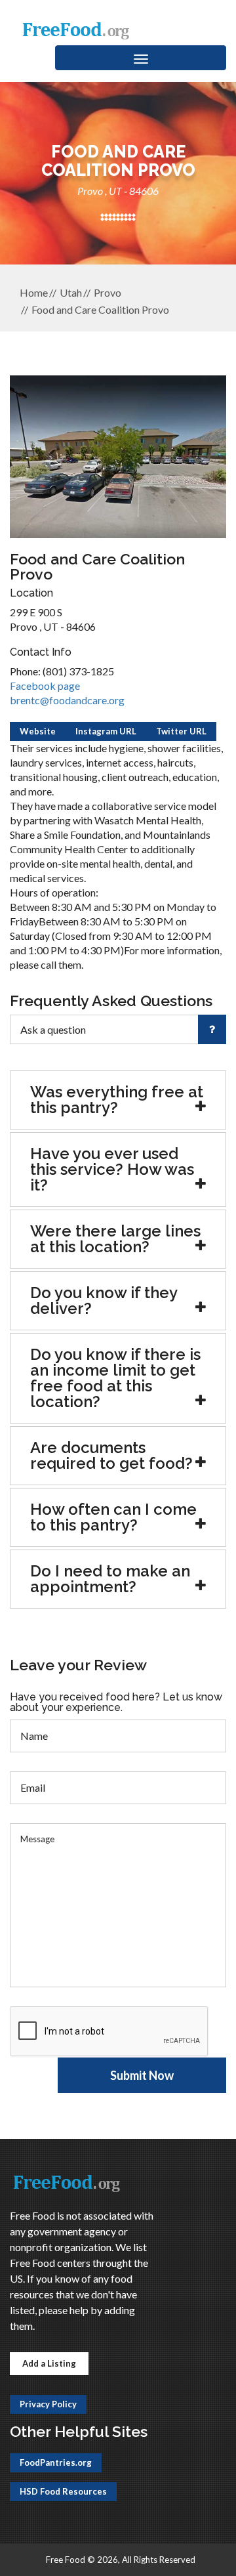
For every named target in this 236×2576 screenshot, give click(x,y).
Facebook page (45, 686)
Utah (71, 292)
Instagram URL (106, 731)
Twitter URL (181, 731)
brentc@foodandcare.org (67, 700)
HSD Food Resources (63, 2491)
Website (38, 731)
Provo (108, 292)
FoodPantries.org (56, 2462)
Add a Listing (49, 2363)
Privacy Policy (48, 2404)
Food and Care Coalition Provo (100, 309)
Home (34, 292)
